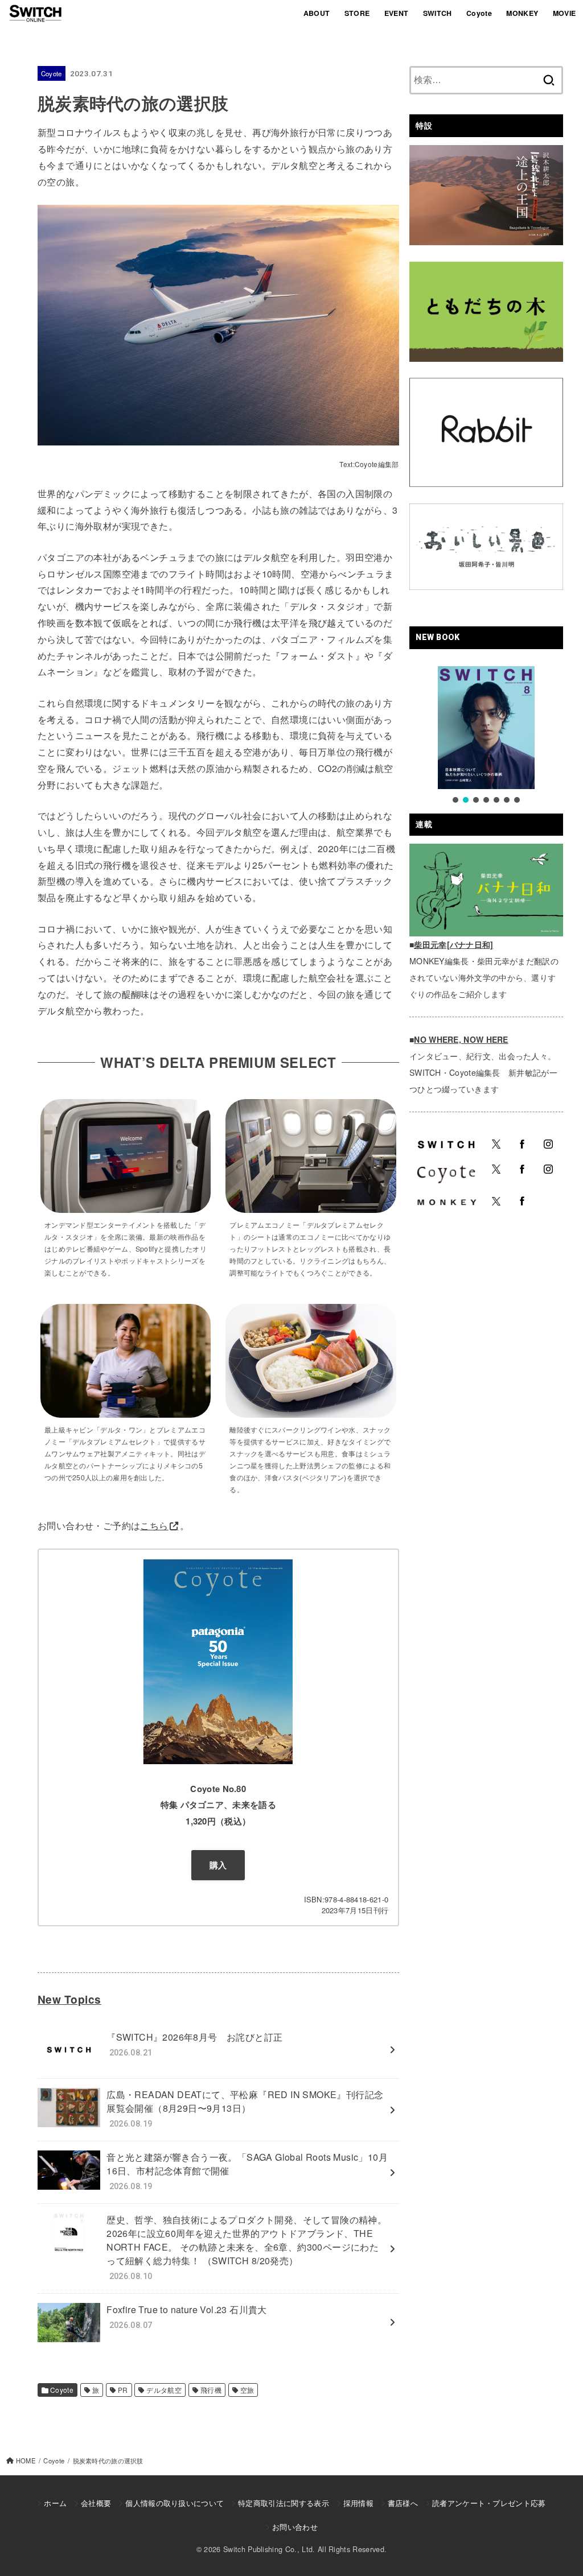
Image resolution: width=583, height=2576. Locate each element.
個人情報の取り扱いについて (175, 2503)
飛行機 (211, 2390)
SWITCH (438, 13)
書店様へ (403, 2503)
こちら (154, 1526)
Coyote (479, 13)
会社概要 (96, 2503)
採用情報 (358, 2503)
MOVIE (564, 13)
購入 (218, 1865)
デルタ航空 (164, 2390)
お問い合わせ (295, 2527)
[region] (486, 736)
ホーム (55, 2503)
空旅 (247, 2390)
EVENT (397, 13)
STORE (357, 13)
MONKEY (522, 13)
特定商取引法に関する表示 (284, 2503)
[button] (455, 800)
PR (123, 2390)
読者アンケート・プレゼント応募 (489, 2503)
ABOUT (317, 13)
